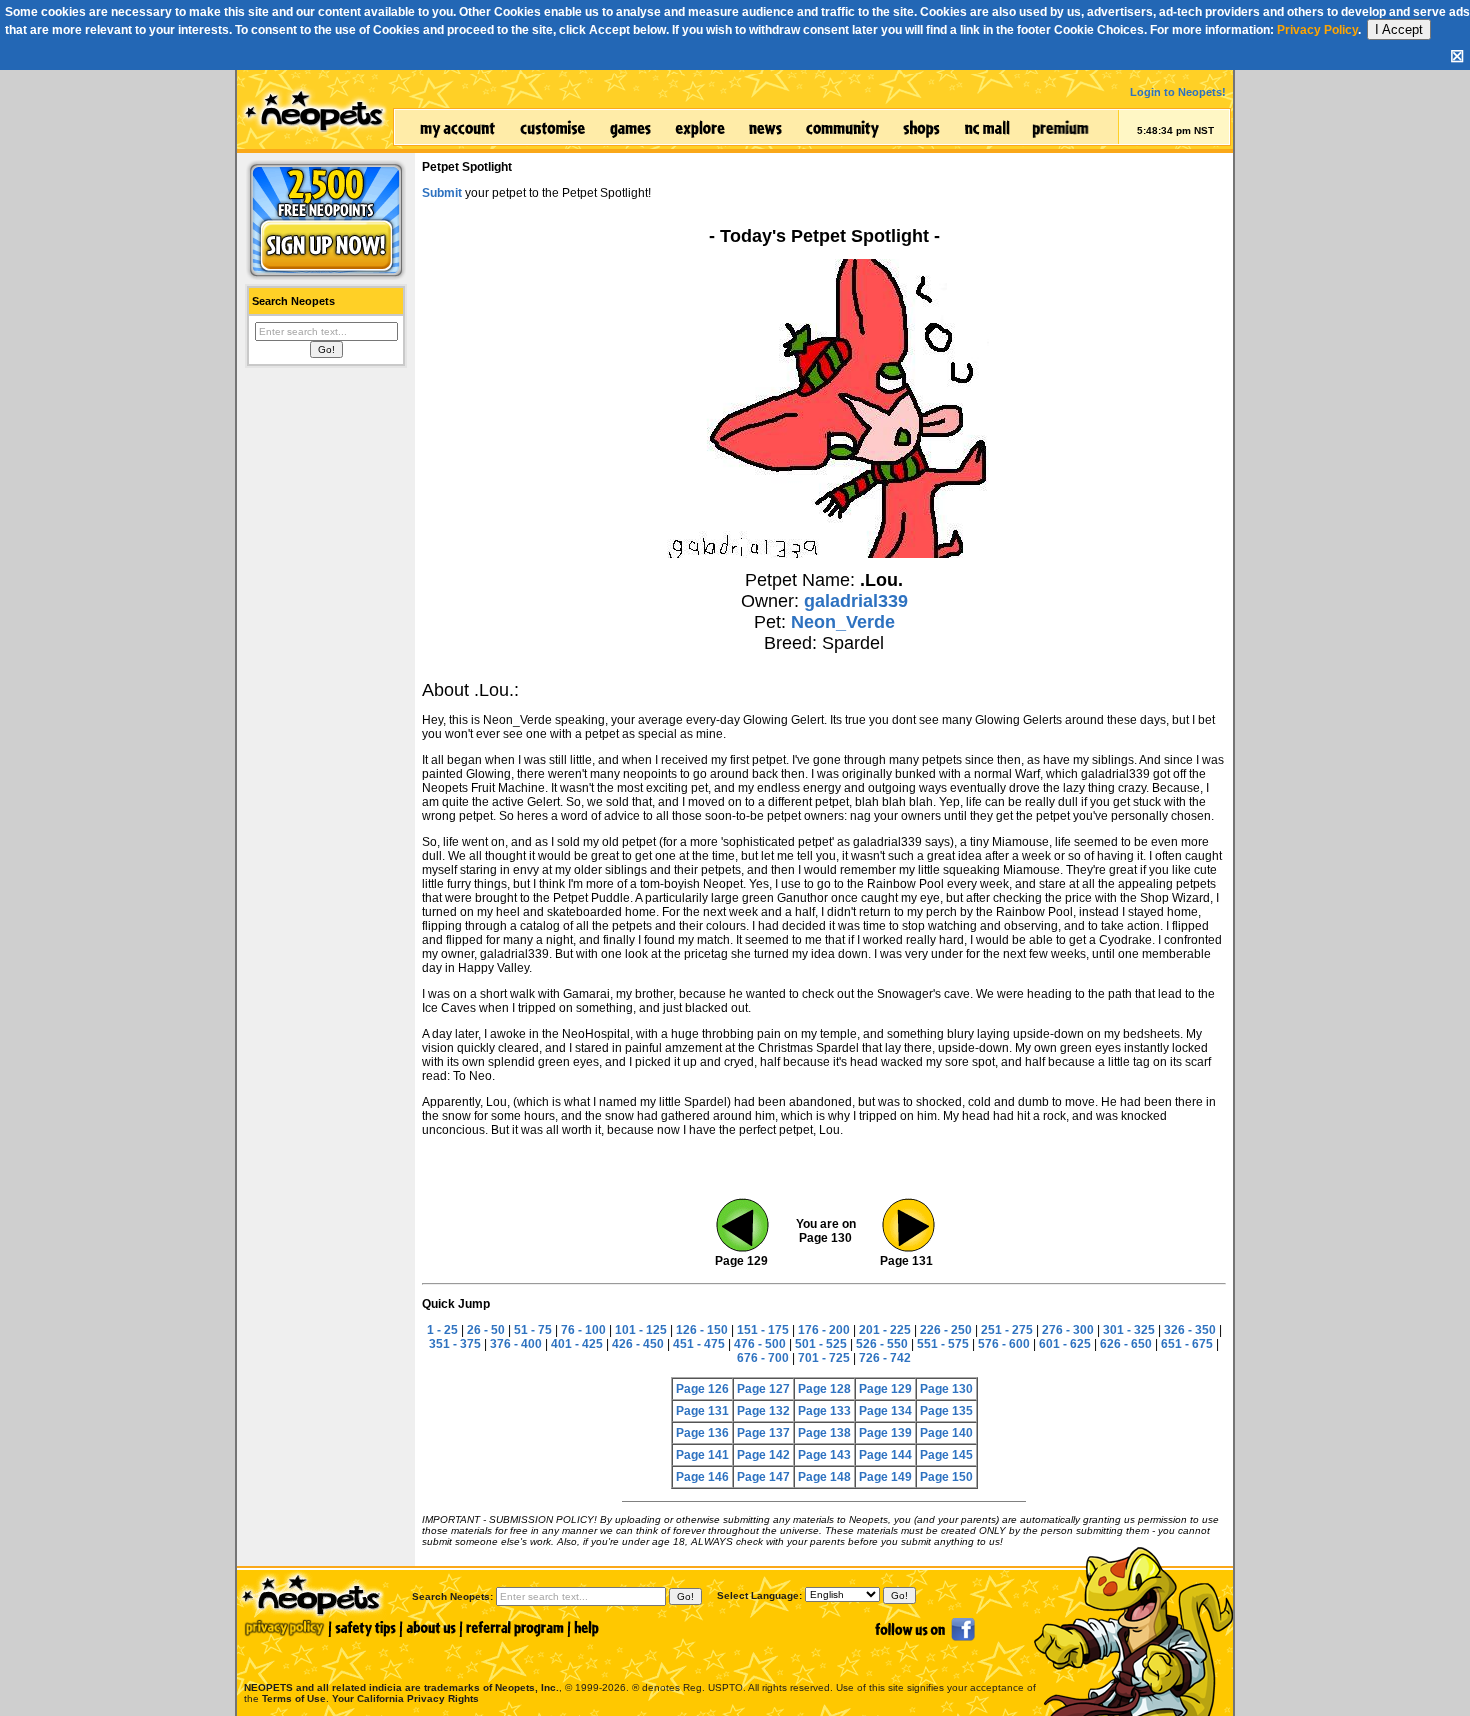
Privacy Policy (1317, 30)
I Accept (1399, 29)
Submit (442, 193)
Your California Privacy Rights (405, 1698)
